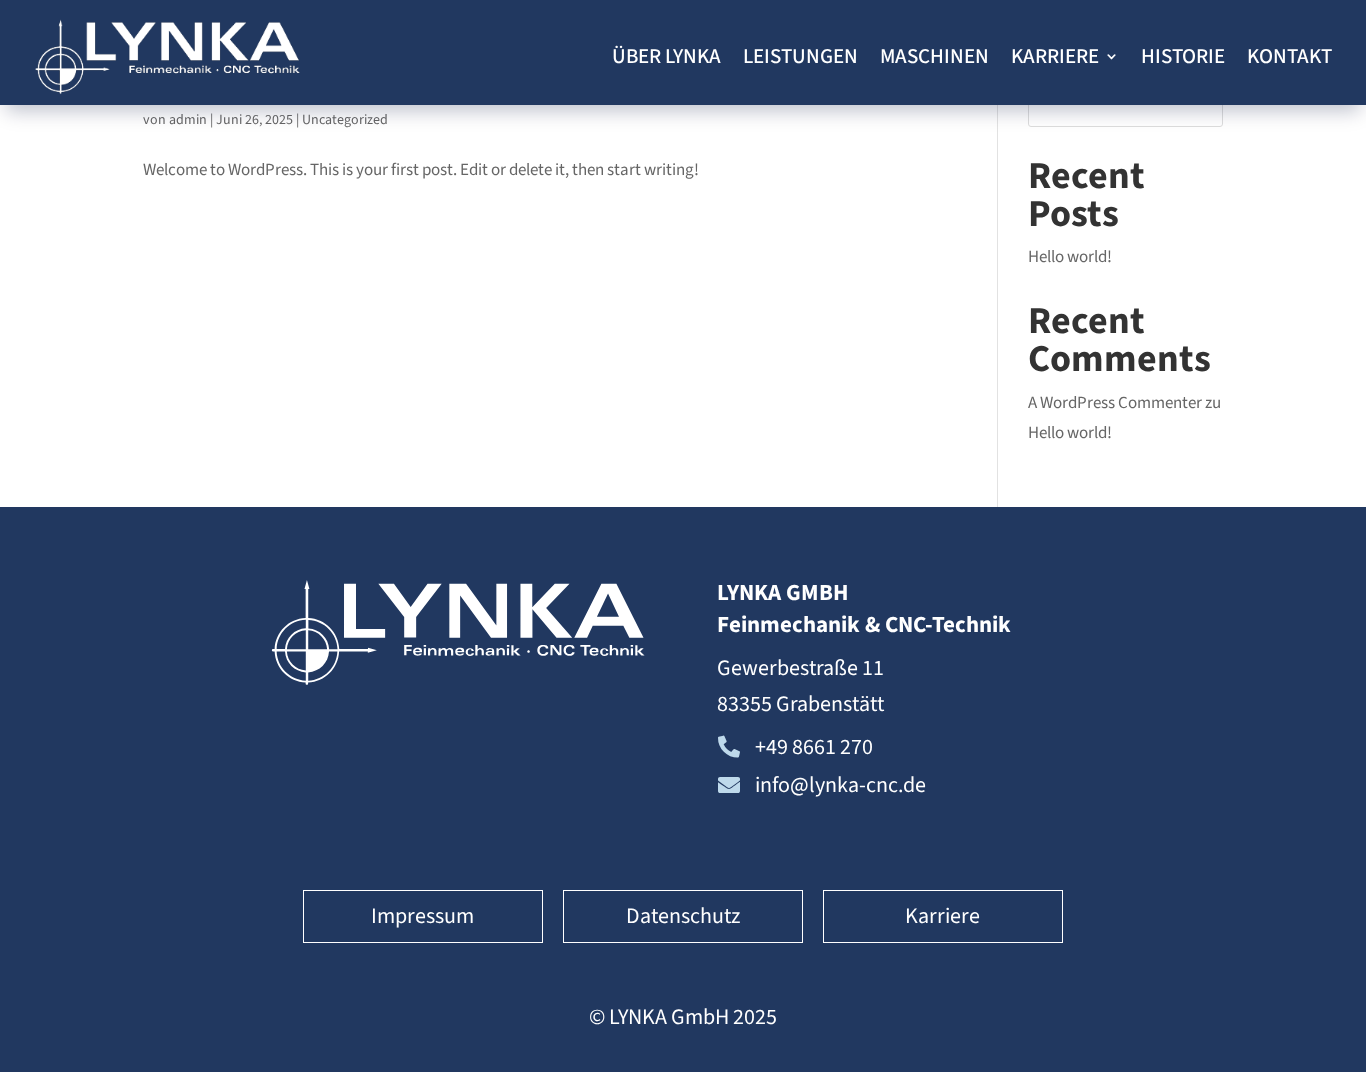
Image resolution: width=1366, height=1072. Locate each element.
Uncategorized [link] (345, 120)
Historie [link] (1183, 56)
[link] (167, 56)
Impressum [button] (422, 916)
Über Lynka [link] (666, 56)
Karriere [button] (942, 916)
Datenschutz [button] (683, 916)
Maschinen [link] (934, 56)
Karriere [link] (1055, 56)
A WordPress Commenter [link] (1115, 403)
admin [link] (188, 120)
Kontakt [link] (1289, 56)
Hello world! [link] (1070, 257)
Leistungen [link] (800, 56)
